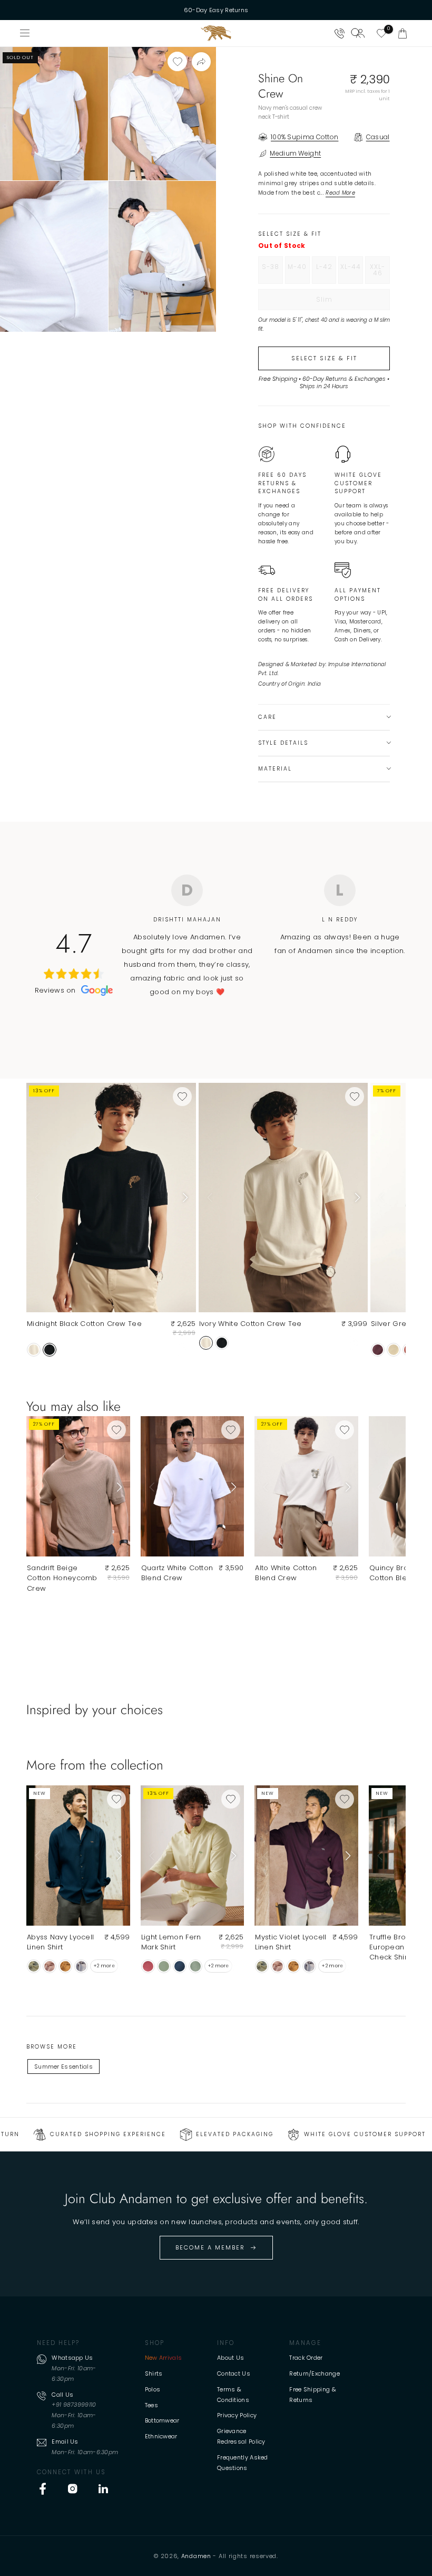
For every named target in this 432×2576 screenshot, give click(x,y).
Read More (340, 193)
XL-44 (352, 273)
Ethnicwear (161, 2436)
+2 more (104, 1966)
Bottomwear (162, 2420)
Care (267, 717)
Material (275, 769)
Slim (346, 302)
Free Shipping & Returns (313, 2395)
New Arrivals (164, 2358)
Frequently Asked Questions (243, 2463)
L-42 (326, 273)
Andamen (196, 2556)
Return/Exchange (315, 2373)
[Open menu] (25, 33)
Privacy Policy (237, 2415)
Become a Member (210, 2247)
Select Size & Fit (324, 358)
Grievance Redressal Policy (241, 2436)
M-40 (298, 273)
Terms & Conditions (233, 2395)
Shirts (154, 2373)
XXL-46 (380, 273)
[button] (402, 33)
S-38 (272, 273)
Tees (151, 2405)
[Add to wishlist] (177, 61)
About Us (230, 2358)
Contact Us (234, 2373)
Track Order (306, 2358)
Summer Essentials (63, 2066)
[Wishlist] (381, 33)
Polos (153, 2389)
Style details (283, 743)
